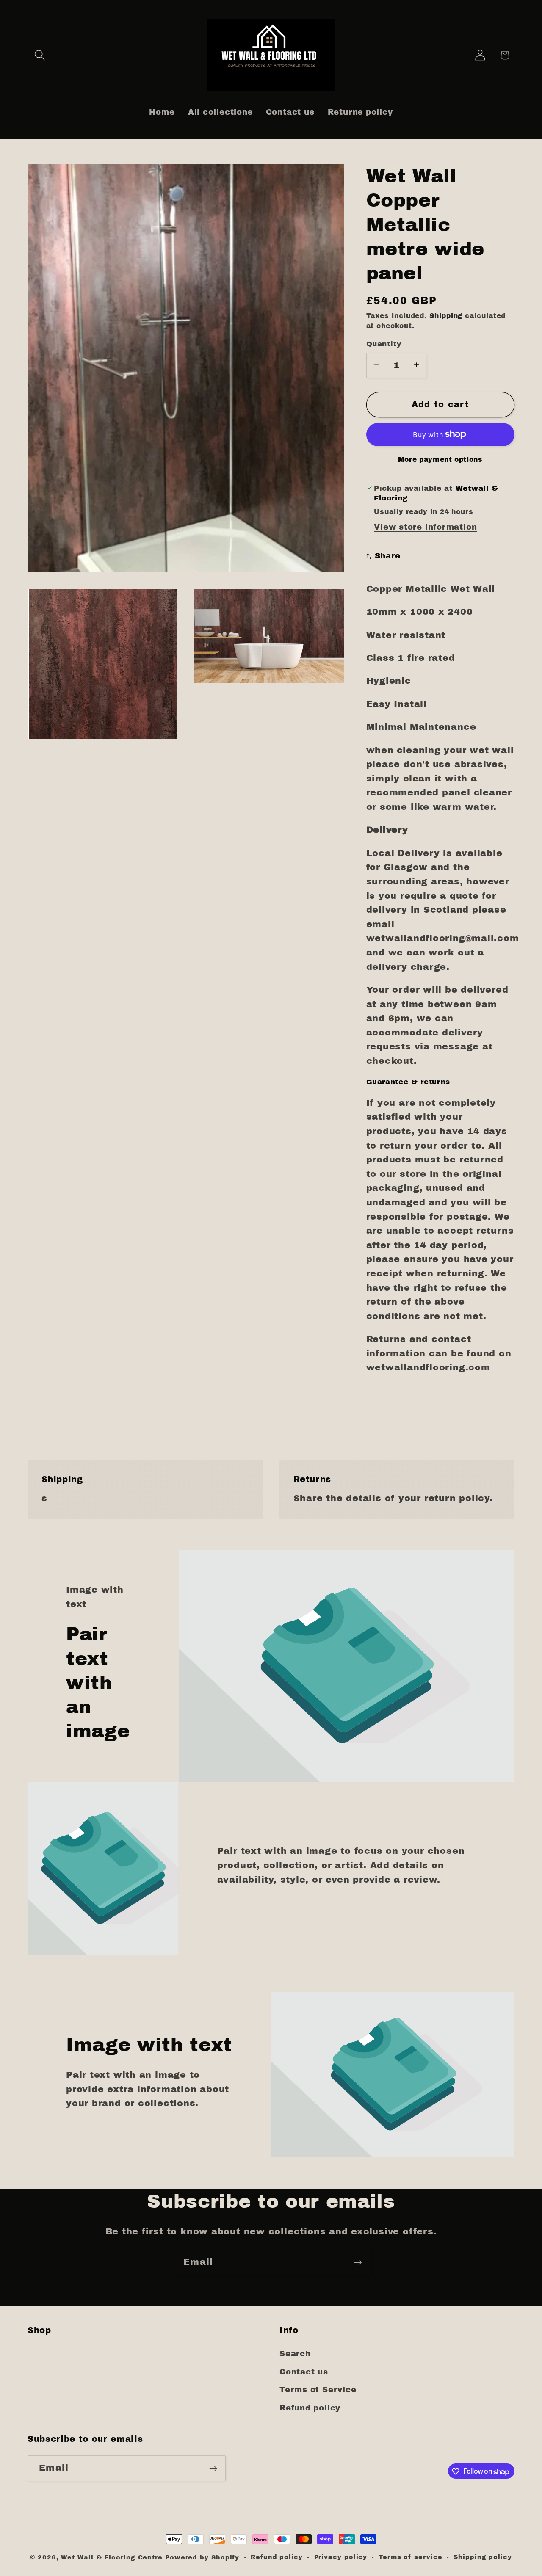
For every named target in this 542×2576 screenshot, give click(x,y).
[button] (40, 55)
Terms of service (411, 2557)
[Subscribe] (358, 2263)
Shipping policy (483, 2557)
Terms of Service (318, 2390)
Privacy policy (341, 2557)
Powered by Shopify (202, 2557)
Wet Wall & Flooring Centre (112, 2557)
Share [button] (388, 556)
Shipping (446, 315)
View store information (425, 527)
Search (295, 2354)
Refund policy (310, 2408)
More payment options (440, 459)
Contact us (304, 2372)
